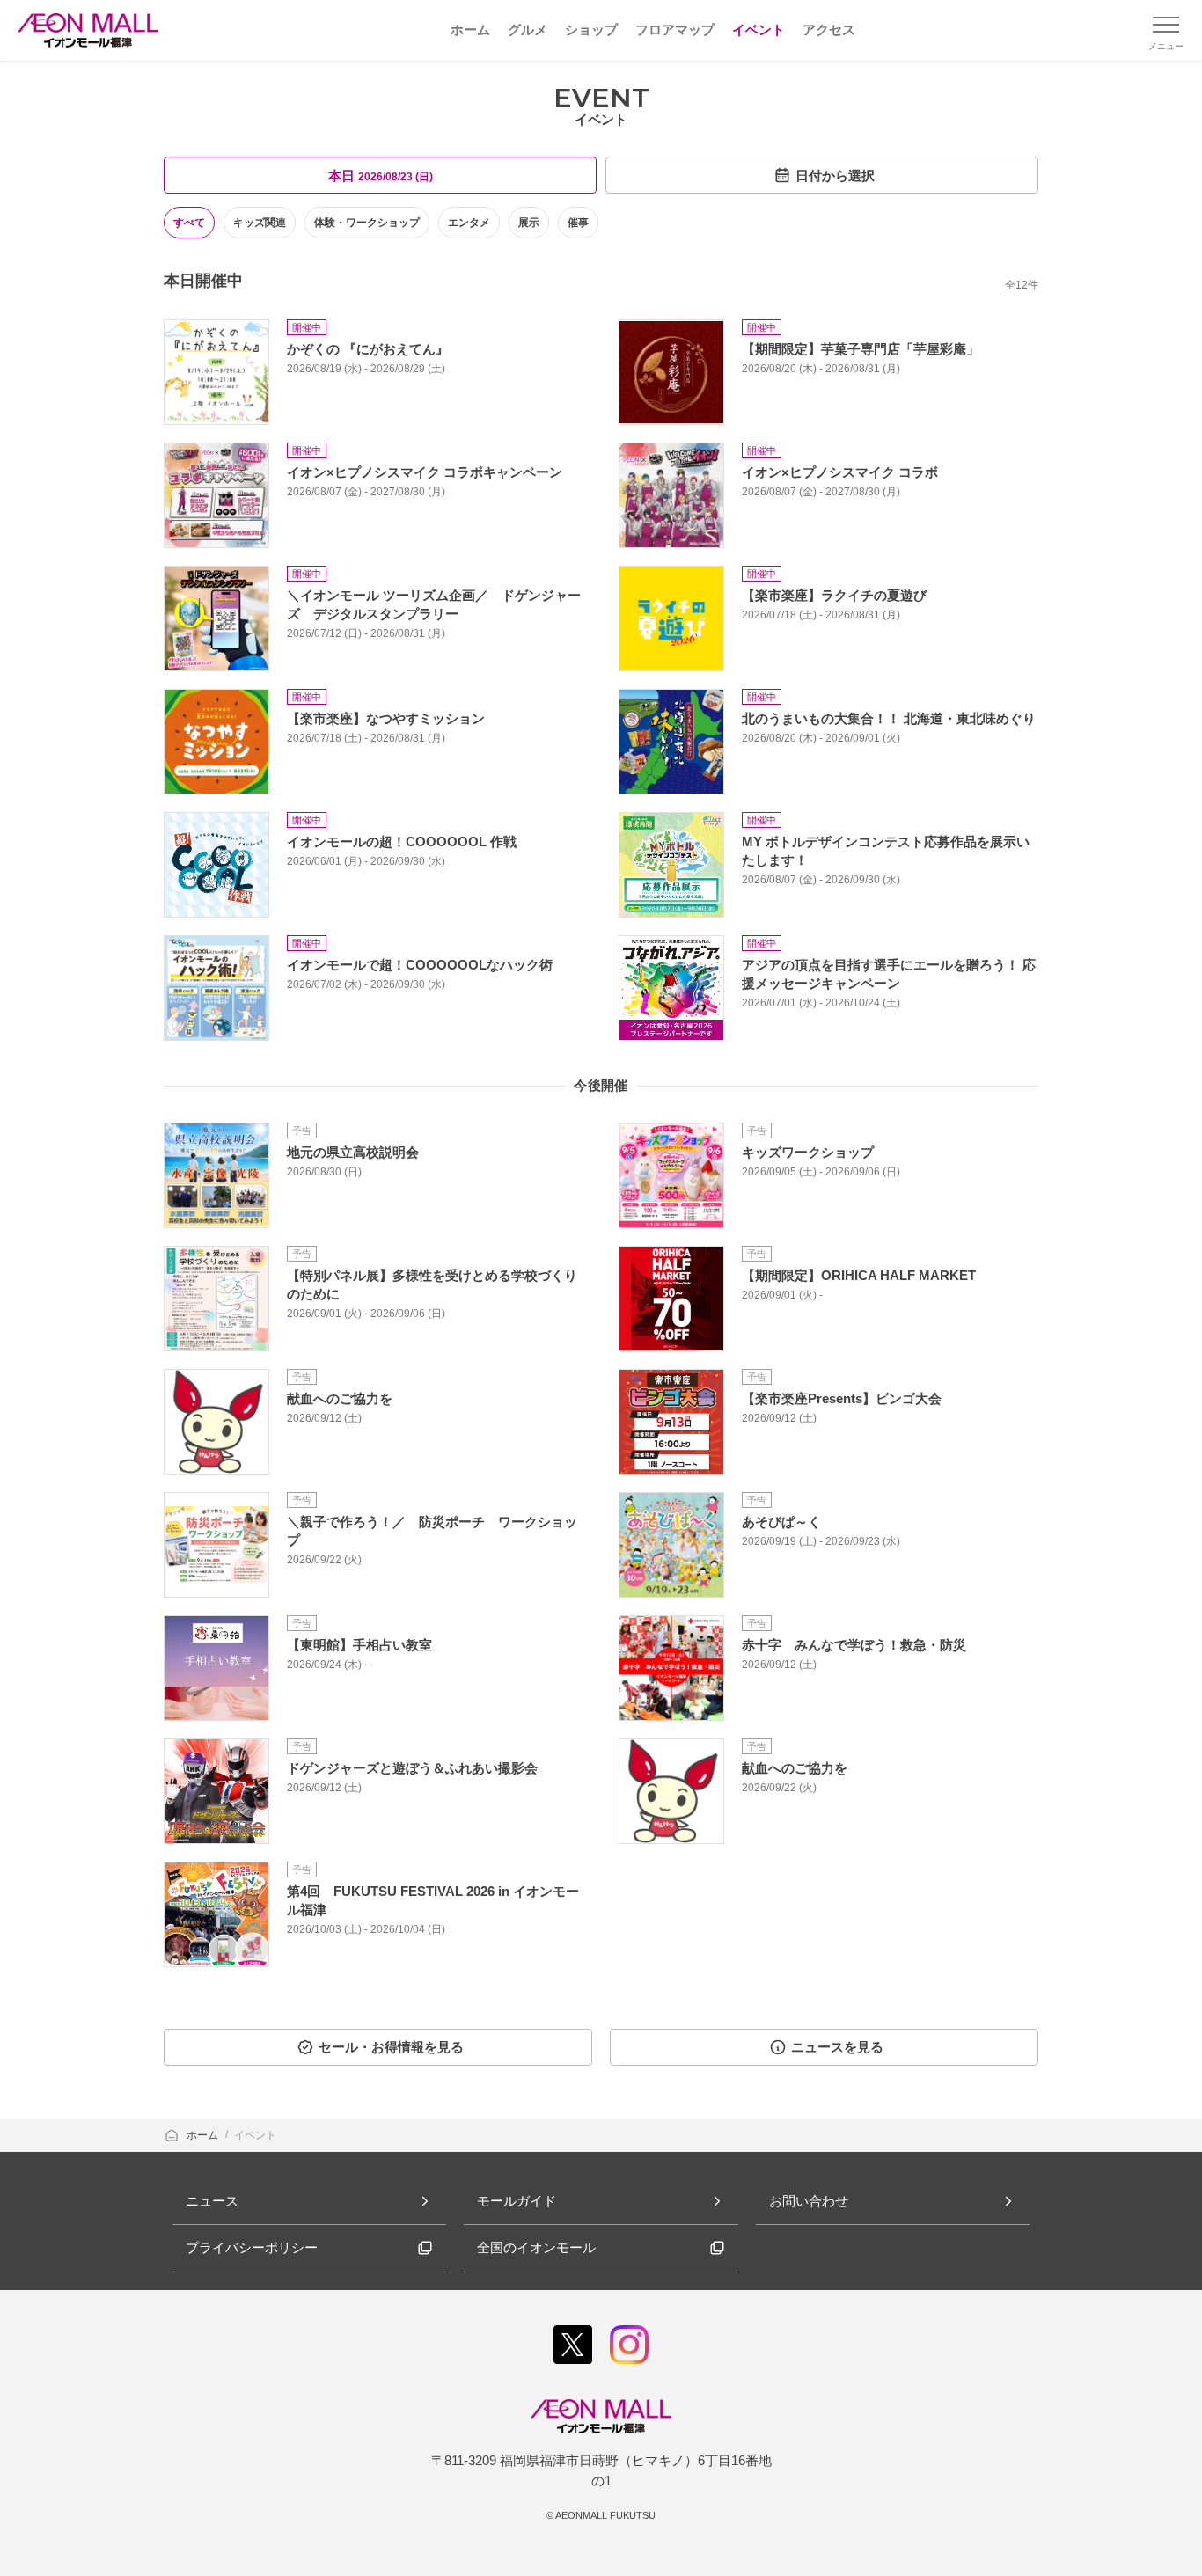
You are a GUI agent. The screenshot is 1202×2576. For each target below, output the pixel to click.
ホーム (204, 2135)
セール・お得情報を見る (391, 2047)
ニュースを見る (837, 2047)
